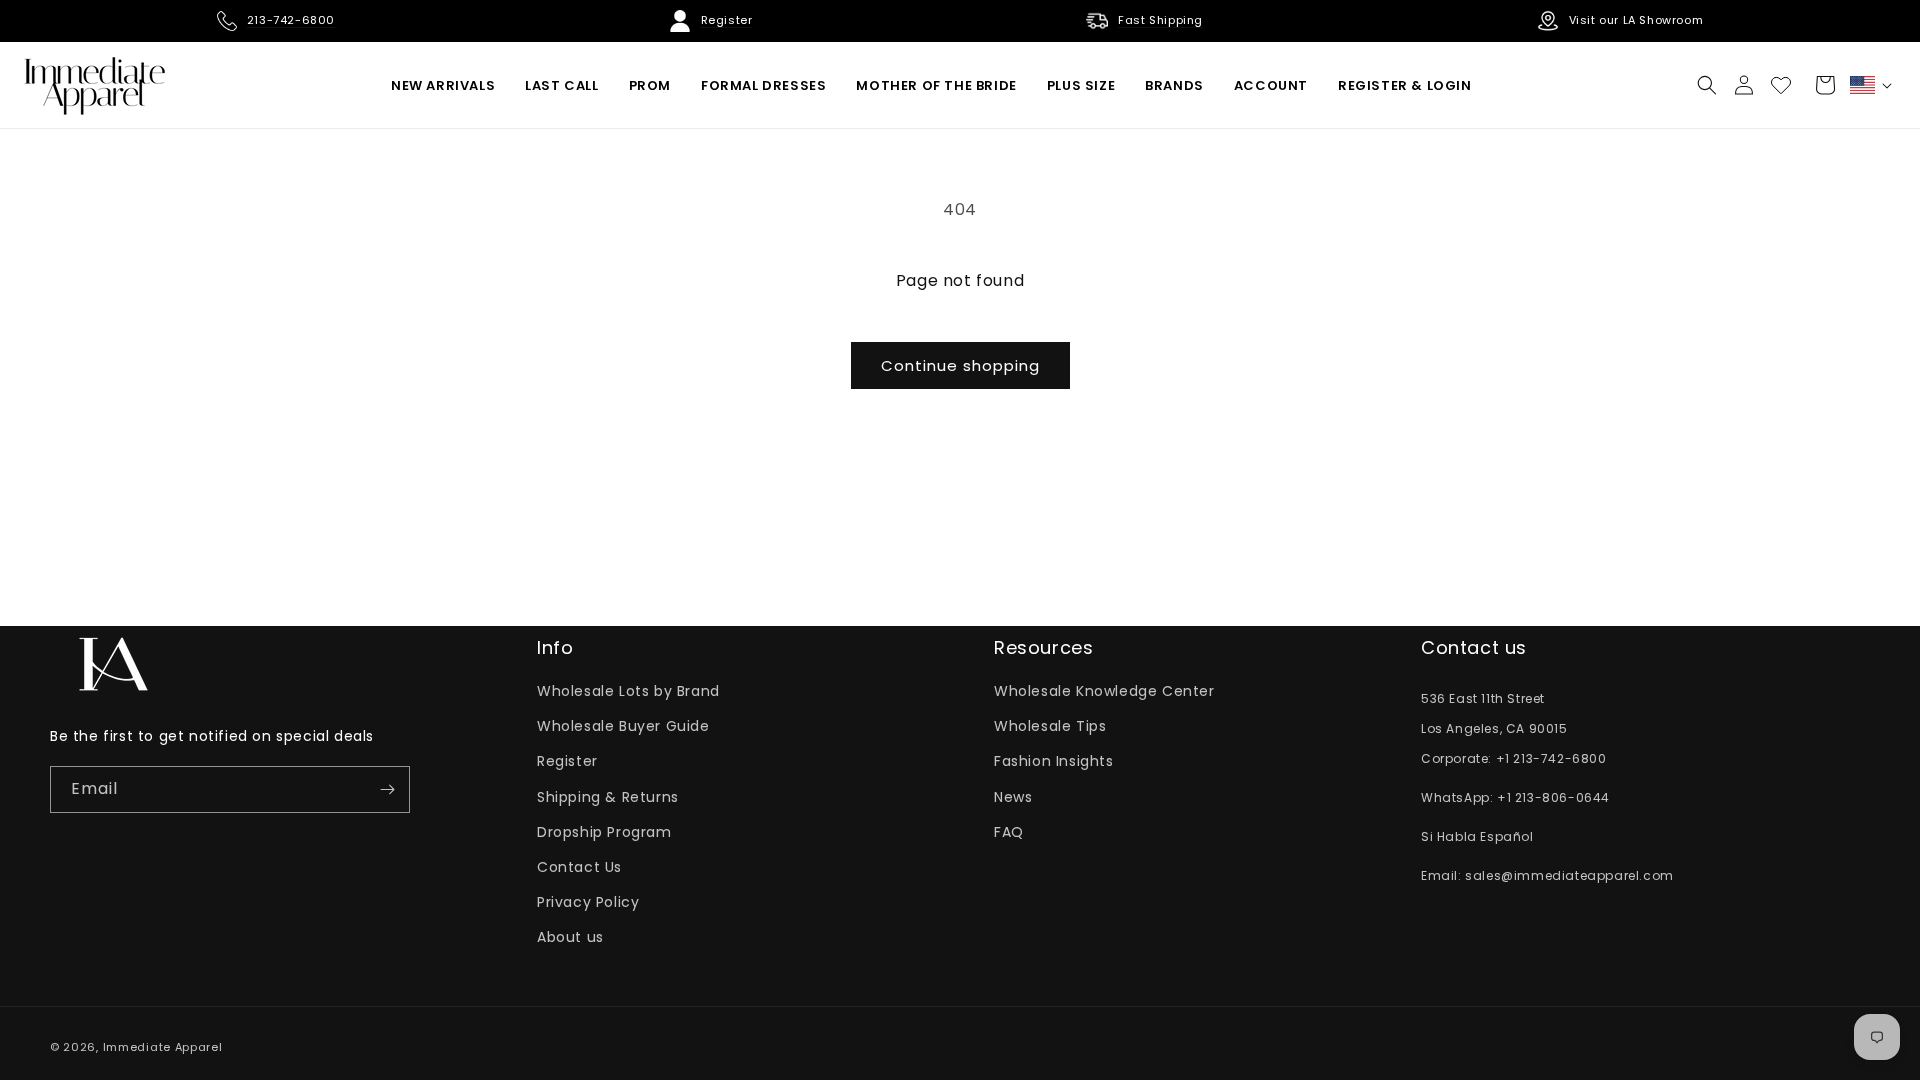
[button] (1707, 85)
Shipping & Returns (608, 797)
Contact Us (579, 867)
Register (567, 761)
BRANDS (1174, 85)
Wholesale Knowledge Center (1104, 691)
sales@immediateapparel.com (1569, 875)
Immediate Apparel (163, 1047)
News (1013, 797)
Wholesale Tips (1050, 726)
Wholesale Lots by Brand (628, 691)
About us (570, 937)
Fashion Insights (1054, 761)
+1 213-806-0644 (1553, 797)
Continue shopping (960, 365)
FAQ (1009, 832)
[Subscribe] (387, 789)
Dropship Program (604, 832)
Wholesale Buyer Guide (623, 726)
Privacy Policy (588, 902)
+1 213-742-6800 (1551, 758)
